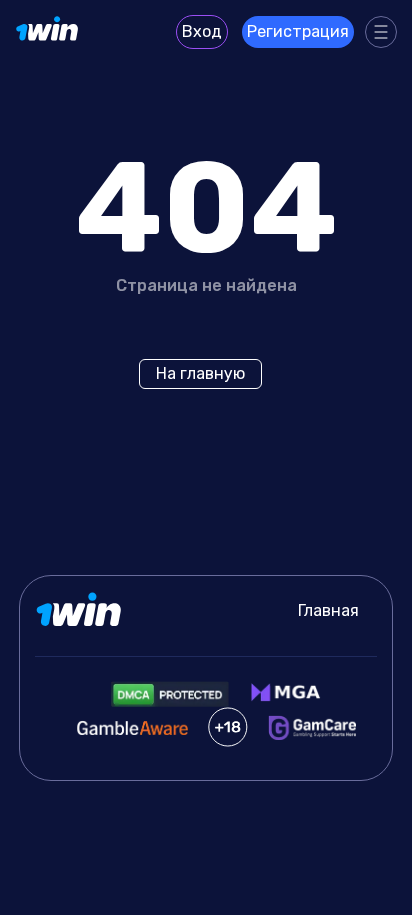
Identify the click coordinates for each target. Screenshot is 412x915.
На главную (200, 373)
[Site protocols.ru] (48, 32)
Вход (202, 31)
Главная (328, 610)
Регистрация (298, 31)
